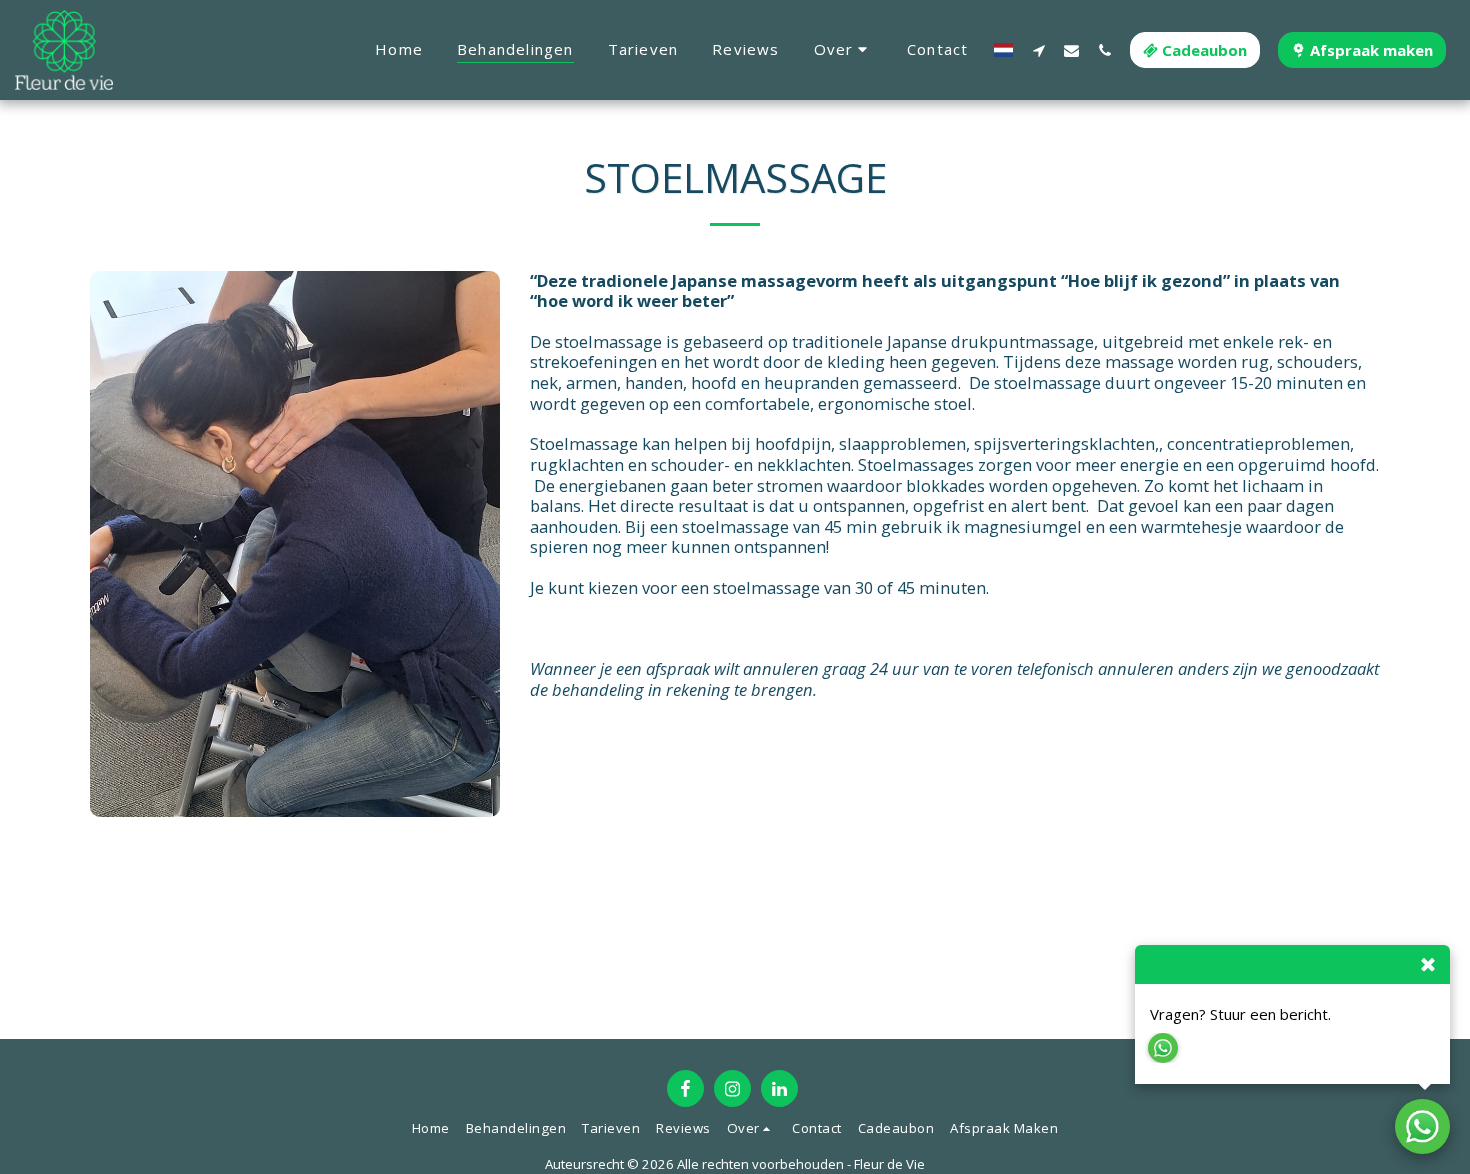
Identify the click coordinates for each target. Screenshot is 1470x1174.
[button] (843, 50)
